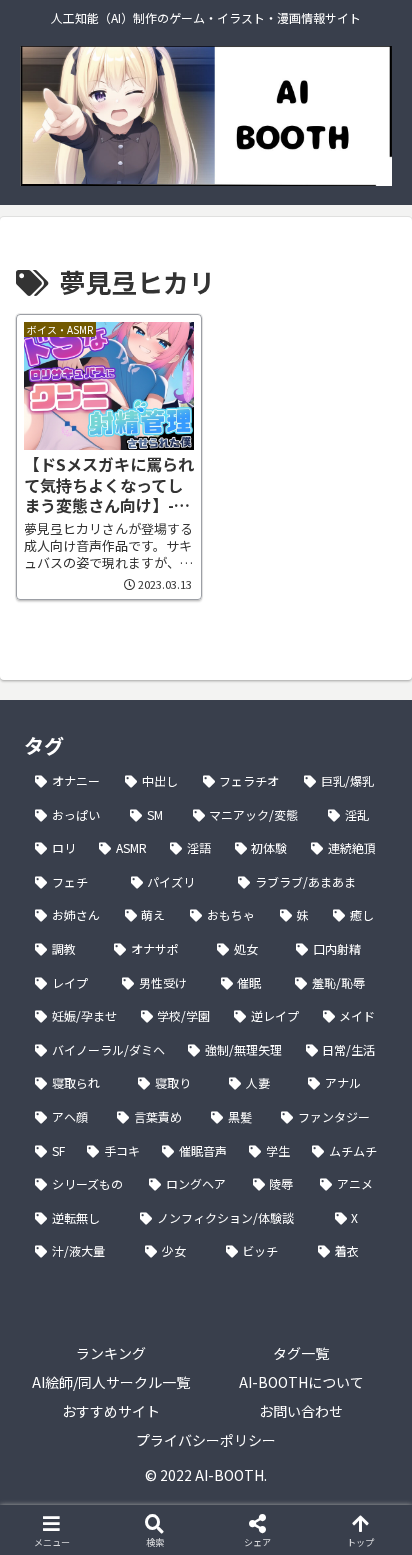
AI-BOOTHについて (301, 1382)
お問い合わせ (301, 1411)
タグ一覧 (301, 1353)
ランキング (111, 1353)
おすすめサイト (111, 1411)
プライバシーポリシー (206, 1440)
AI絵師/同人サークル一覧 (111, 1382)
